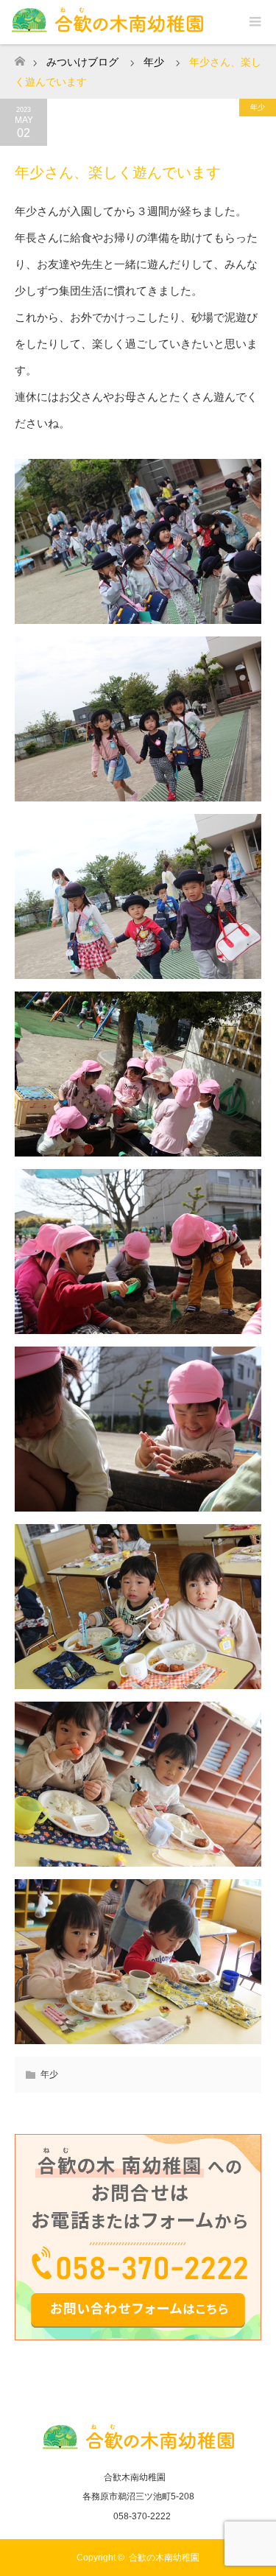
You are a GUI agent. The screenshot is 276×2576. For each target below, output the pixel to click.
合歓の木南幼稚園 (164, 2558)
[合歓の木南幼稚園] (138, 2446)
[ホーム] (20, 57)
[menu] (254, 22)
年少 (258, 107)
